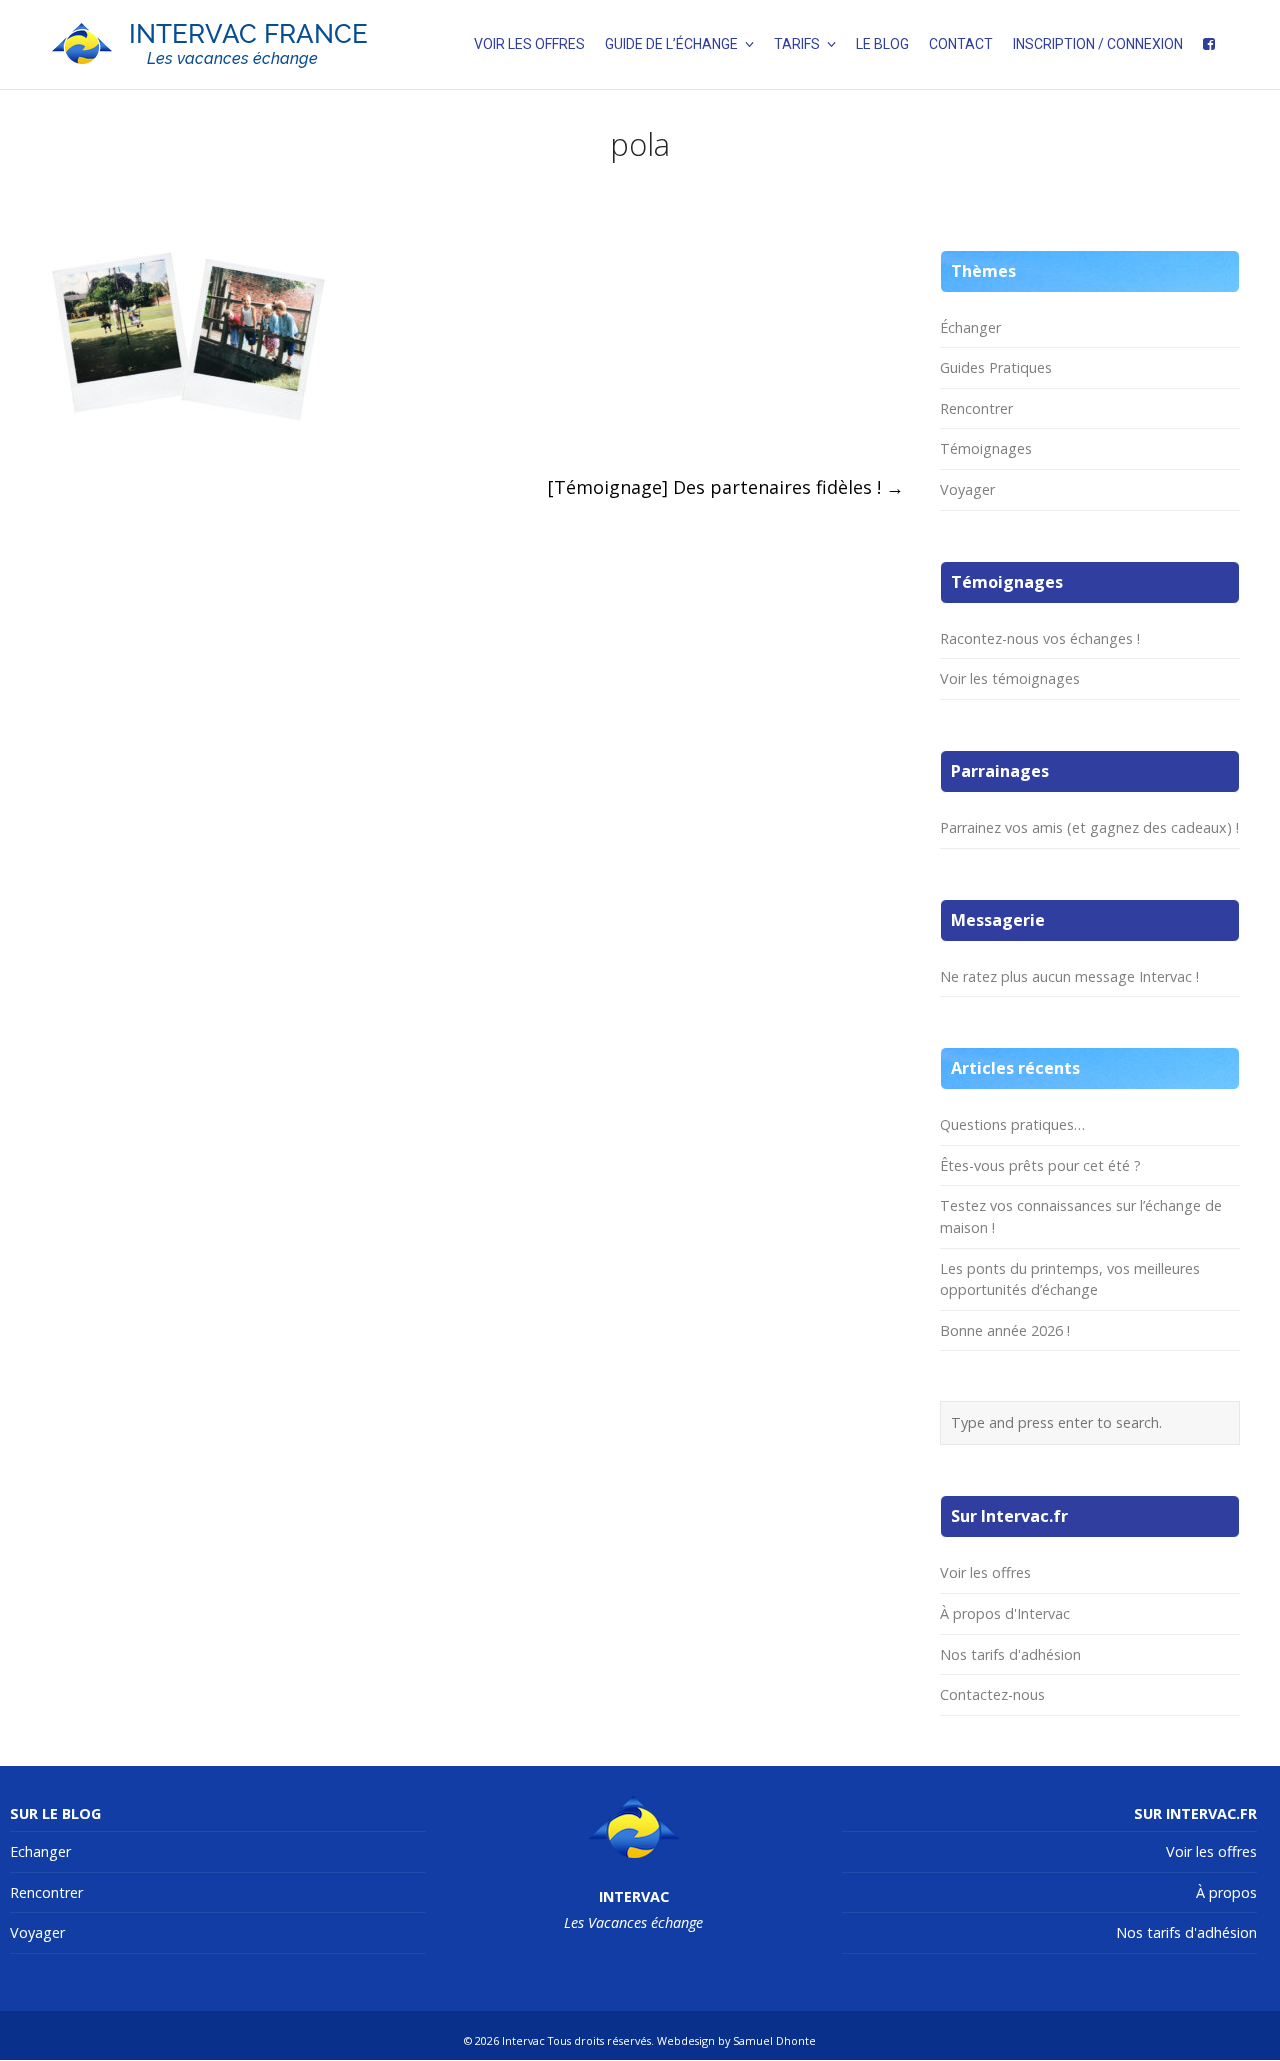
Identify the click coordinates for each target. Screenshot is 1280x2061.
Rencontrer (976, 408)
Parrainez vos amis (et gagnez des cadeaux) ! (1089, 827)
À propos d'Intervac (1005, 1613)
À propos (1226, 1892)
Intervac (523, 2040)
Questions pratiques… (1012, 1124)
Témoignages (986, 448)
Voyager (967, 489)
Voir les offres (985, 1572)
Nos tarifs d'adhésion (1010, 1654)
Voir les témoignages (1010, 678)
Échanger (970, 327)
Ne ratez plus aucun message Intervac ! (1069, 976)
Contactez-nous (992, 1694)
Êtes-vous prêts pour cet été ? (1040, 1165)
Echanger (40, 1851)
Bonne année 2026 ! (1005, 1330)
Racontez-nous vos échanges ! (1040, 638)
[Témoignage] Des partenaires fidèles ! (726, 487)
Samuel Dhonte (774, 2040)
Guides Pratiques (996, 367)
